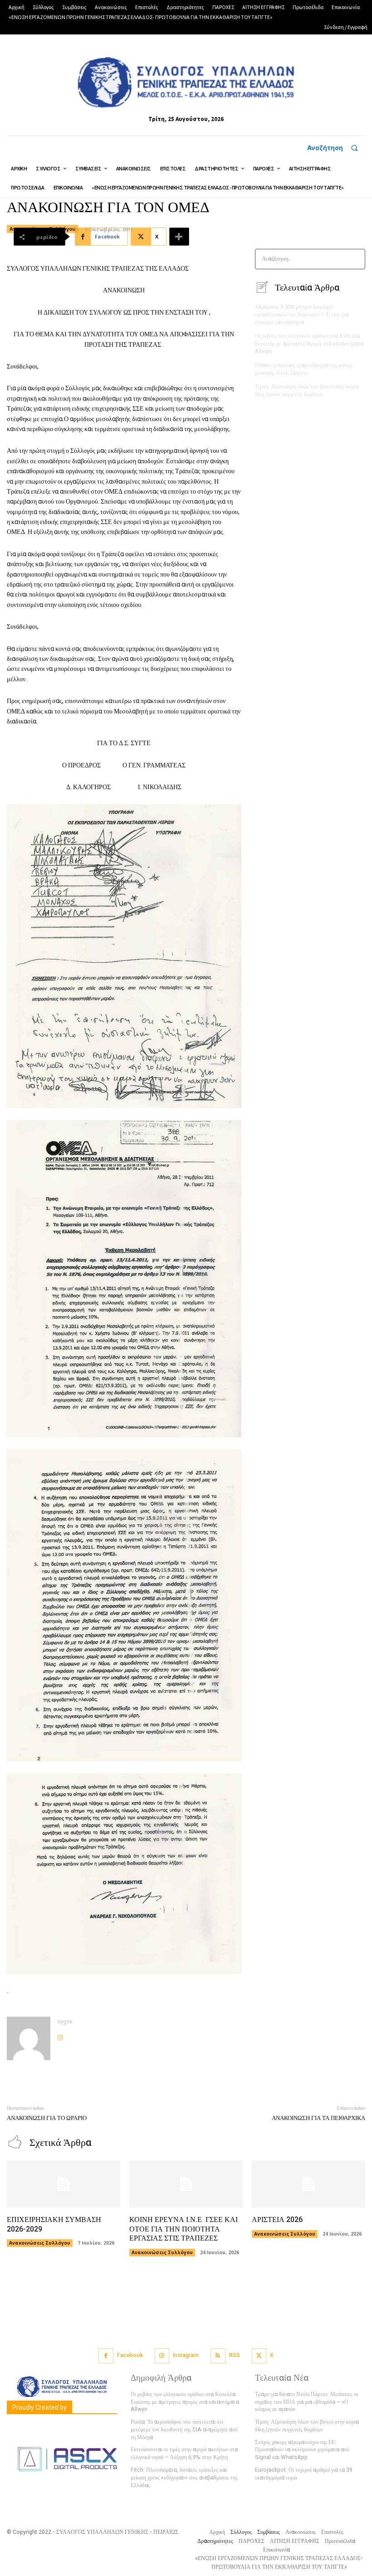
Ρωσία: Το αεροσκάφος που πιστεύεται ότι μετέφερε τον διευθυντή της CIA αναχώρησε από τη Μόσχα (184, 2430)
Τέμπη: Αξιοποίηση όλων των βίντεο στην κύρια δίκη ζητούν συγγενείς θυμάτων (307, 391)
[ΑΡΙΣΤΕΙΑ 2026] (308, 2184)
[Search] (355, 259)
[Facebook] (106, 2356)
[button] (336, 148)
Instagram (186, 2355)
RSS (235, 2355)
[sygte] (29, 2038)
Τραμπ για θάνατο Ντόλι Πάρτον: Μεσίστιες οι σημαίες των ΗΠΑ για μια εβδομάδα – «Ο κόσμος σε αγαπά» (306, 2402)
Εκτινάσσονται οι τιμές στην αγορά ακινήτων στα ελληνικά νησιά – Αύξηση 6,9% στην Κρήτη (184, 2453)
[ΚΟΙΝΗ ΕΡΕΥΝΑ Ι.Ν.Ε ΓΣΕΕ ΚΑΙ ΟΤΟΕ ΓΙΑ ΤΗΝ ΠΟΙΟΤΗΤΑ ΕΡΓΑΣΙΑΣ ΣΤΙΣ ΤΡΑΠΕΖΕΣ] (186, 2184)
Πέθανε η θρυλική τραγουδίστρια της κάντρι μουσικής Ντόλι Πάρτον (304, 369)
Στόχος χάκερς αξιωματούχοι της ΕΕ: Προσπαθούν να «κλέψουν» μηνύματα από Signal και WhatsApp (302, 2450)
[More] (179, 237)
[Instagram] (60, 2035)
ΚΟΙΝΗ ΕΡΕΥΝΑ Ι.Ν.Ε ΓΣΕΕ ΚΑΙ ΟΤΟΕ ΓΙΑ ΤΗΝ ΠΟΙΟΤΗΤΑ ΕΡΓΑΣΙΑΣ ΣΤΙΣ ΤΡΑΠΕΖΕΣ (184, 2229)
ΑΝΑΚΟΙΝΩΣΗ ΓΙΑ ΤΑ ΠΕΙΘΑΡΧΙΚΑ (318, 2118)
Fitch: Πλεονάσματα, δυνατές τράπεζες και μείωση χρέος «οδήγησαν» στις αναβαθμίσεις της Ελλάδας (184, 2478)
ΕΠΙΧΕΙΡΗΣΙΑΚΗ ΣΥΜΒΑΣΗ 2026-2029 (54, 2224)
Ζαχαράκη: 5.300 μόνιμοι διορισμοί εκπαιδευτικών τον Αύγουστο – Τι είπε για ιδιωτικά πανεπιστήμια (302, 315)
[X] (259, 2356)
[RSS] (218, 2356)
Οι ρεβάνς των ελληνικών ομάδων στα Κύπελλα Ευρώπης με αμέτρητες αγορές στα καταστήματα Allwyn (309, 344)
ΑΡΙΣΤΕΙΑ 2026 (277, 2220)
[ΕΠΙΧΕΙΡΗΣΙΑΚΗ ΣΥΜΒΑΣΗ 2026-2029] (64, 2184)
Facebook (130, 2355)
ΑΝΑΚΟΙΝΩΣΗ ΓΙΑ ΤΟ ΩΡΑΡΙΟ (47, 2118)
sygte (65, 2021)
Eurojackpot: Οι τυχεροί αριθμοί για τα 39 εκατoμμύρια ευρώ (304, 2474)
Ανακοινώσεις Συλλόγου (40, 2243)
